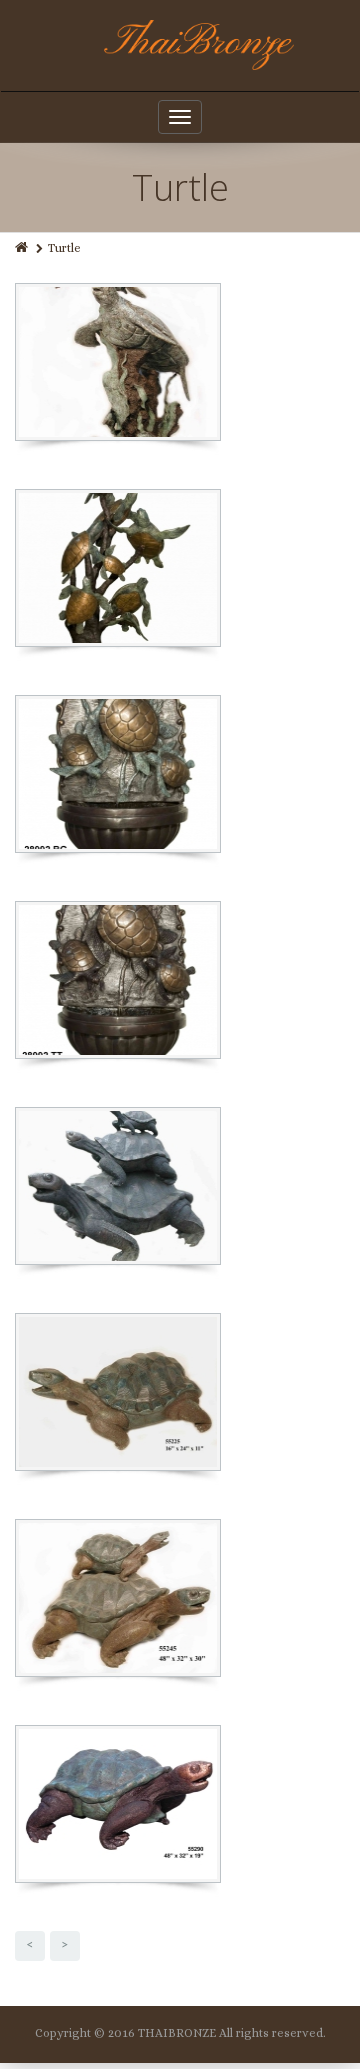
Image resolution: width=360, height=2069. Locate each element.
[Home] (23, 248)
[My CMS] (180, 45)
